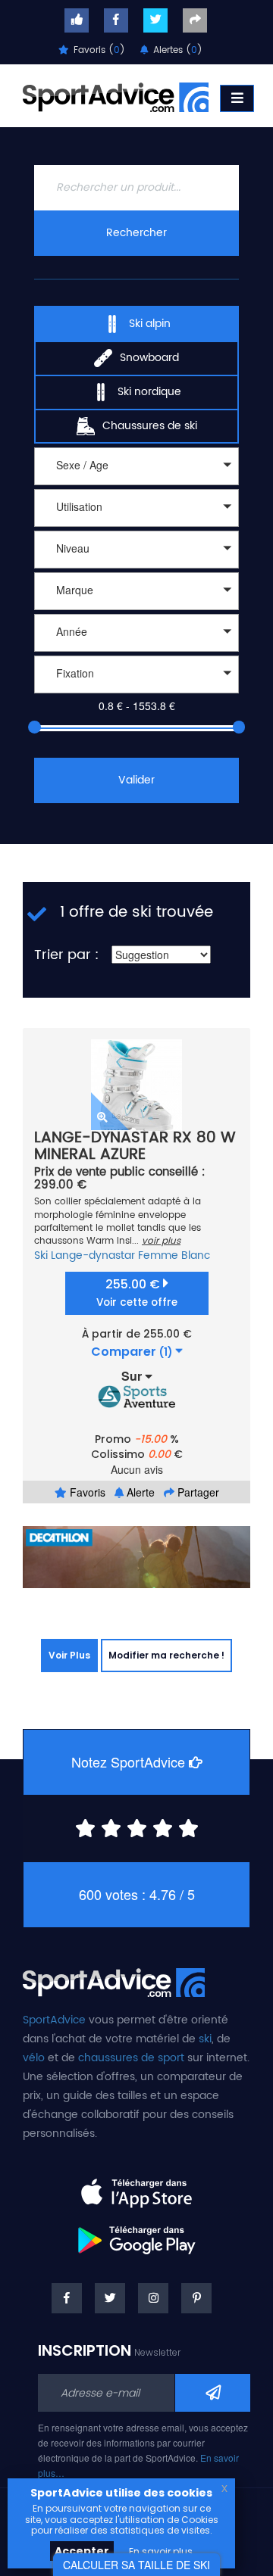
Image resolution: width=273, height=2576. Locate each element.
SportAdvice (54, 2020)
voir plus (161, 1241)
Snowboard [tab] (149, 358)
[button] (136, 466)
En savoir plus (161, 2551)
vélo (34, 2058)
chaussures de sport (131, 2058)
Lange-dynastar (93, 1255)
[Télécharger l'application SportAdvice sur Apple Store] (136, 2187)
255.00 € (137, 1293)
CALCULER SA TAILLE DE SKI (136, 2565)
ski (205, 2039)
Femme (158, 1255)
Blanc (196, 1255)
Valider (136, 780)
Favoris (86, 1492)
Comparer (132, 1352)
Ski (41, 1255)
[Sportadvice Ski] (116, 95)
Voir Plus (69, 1655)
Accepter (82, 2551)
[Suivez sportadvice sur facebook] (116, 20)
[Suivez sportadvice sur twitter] (155, 20)
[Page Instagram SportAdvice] (153, 2298)
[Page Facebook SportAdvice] (67, 2298)
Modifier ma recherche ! (166, 1655)
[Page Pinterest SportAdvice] (196, 2298)
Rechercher (136, 233)
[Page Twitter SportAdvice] (110, 2298)
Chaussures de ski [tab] (150, 426)
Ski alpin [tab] (150, 324)
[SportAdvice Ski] (114, 1980)
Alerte (139, 1492)
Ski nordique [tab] (149, 392)
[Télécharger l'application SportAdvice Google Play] (136, 2235)
